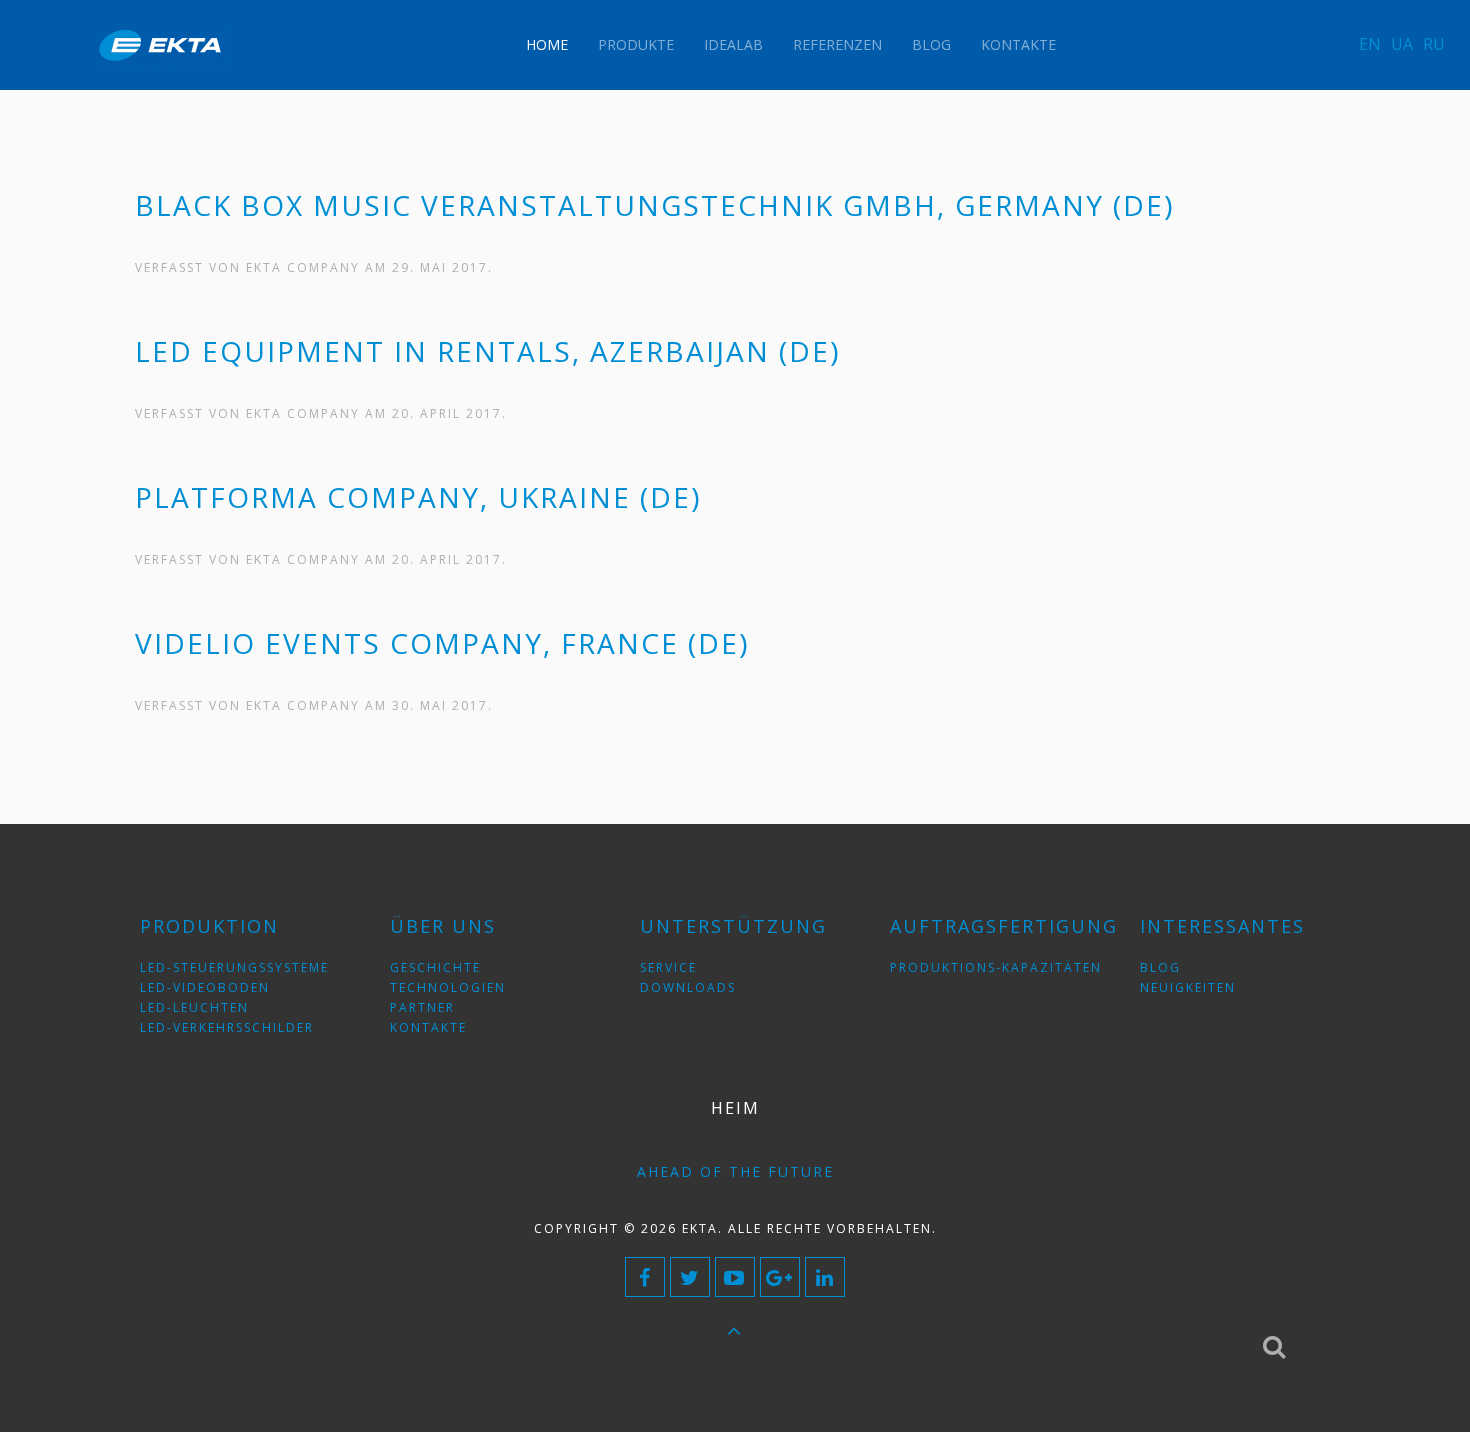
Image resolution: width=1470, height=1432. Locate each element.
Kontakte (1018, 44)
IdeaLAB (733, 44)
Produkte (636, 44)
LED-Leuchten (194, 1007)
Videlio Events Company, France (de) (442, 643)
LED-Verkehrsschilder (227, 1027)
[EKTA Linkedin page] (825, 1277)
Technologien (448, 987)
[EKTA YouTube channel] (735, 1277)
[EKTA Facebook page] (645, 1277)
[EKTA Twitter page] (690, 1277)
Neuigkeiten (1188, 987)
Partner (422, 1007)
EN (1370, 44)
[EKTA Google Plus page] (780, 1277)
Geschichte (435, 967)
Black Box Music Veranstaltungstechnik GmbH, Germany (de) (654, 205)
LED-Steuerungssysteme (234, 967)
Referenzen (837, 44)
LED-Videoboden (205, 987)
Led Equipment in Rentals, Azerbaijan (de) (487, 351)
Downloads (688, 987)
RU (1434, 44)
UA (1402, 44)
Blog (931, 44)
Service (668, 967)
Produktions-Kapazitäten (996, 967)
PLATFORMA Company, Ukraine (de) (418, 497)
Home (547, 44)
